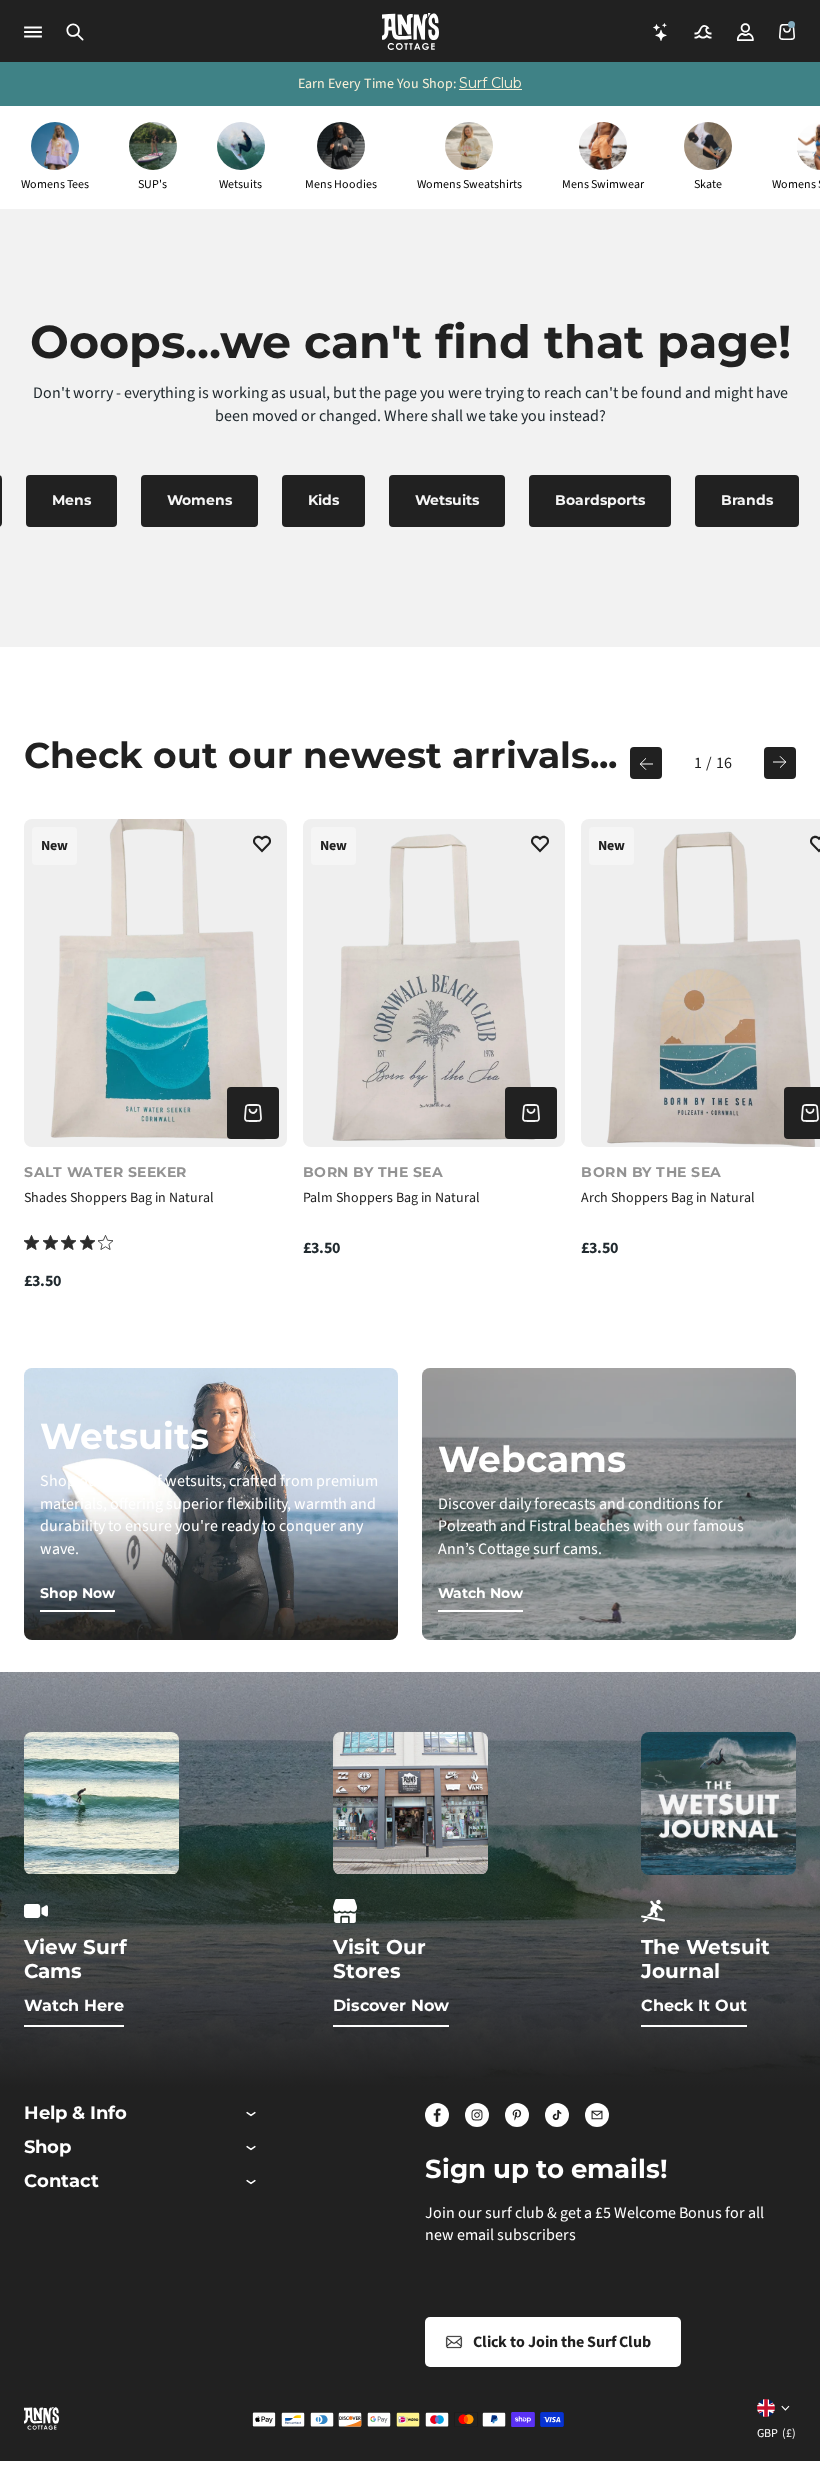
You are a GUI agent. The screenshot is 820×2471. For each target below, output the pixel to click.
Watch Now (480, 1593)
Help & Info (75, 2113)
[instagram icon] (477, 2115)
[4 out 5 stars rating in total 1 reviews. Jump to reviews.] (68, 1243)
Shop (47, 2147)
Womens (199, 500)
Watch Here (74, 2005)
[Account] (745, 32)
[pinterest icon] (517, 2115)
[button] (75, 32)
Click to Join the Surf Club (562, 2342)
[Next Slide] (780, 763)
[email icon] (597, 2115)
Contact (61, 2181)
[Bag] (787, 32)
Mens (71, 500)
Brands (747, 500)
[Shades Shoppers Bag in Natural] (155, 983)
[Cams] (703, 32)
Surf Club (490, 83)
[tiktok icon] (557, 2115)
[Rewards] (661, 32)
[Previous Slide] (646, 763)
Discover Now (391, 2005)
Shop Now (77, 1593)
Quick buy (253, 1113)
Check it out (694, 2005)
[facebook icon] (437, 2115)
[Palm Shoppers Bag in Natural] (434, 983)
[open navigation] (33, 32)
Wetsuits (447, 500)
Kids (323, 500)
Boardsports (600, 500)
